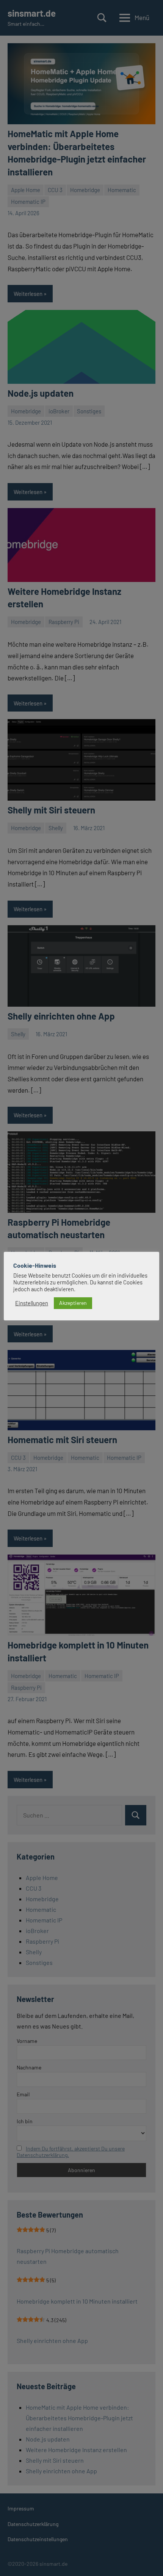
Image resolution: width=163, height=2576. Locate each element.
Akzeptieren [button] (73, 1303)
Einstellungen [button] (32, 1303)
